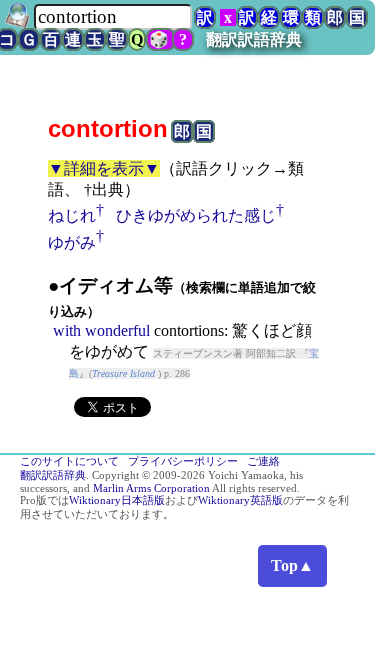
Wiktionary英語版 (240, 500)
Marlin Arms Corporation (151, 488)
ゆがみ (72, 242)
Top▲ (292, 565)
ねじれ (72, 215)
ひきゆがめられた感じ (196, 215)
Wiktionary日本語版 (117, 500)
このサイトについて (69, 461)
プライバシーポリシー (183, 461)
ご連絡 (263, 461)
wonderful (117, 330)
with (67, 330)
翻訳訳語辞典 (254, 39)
